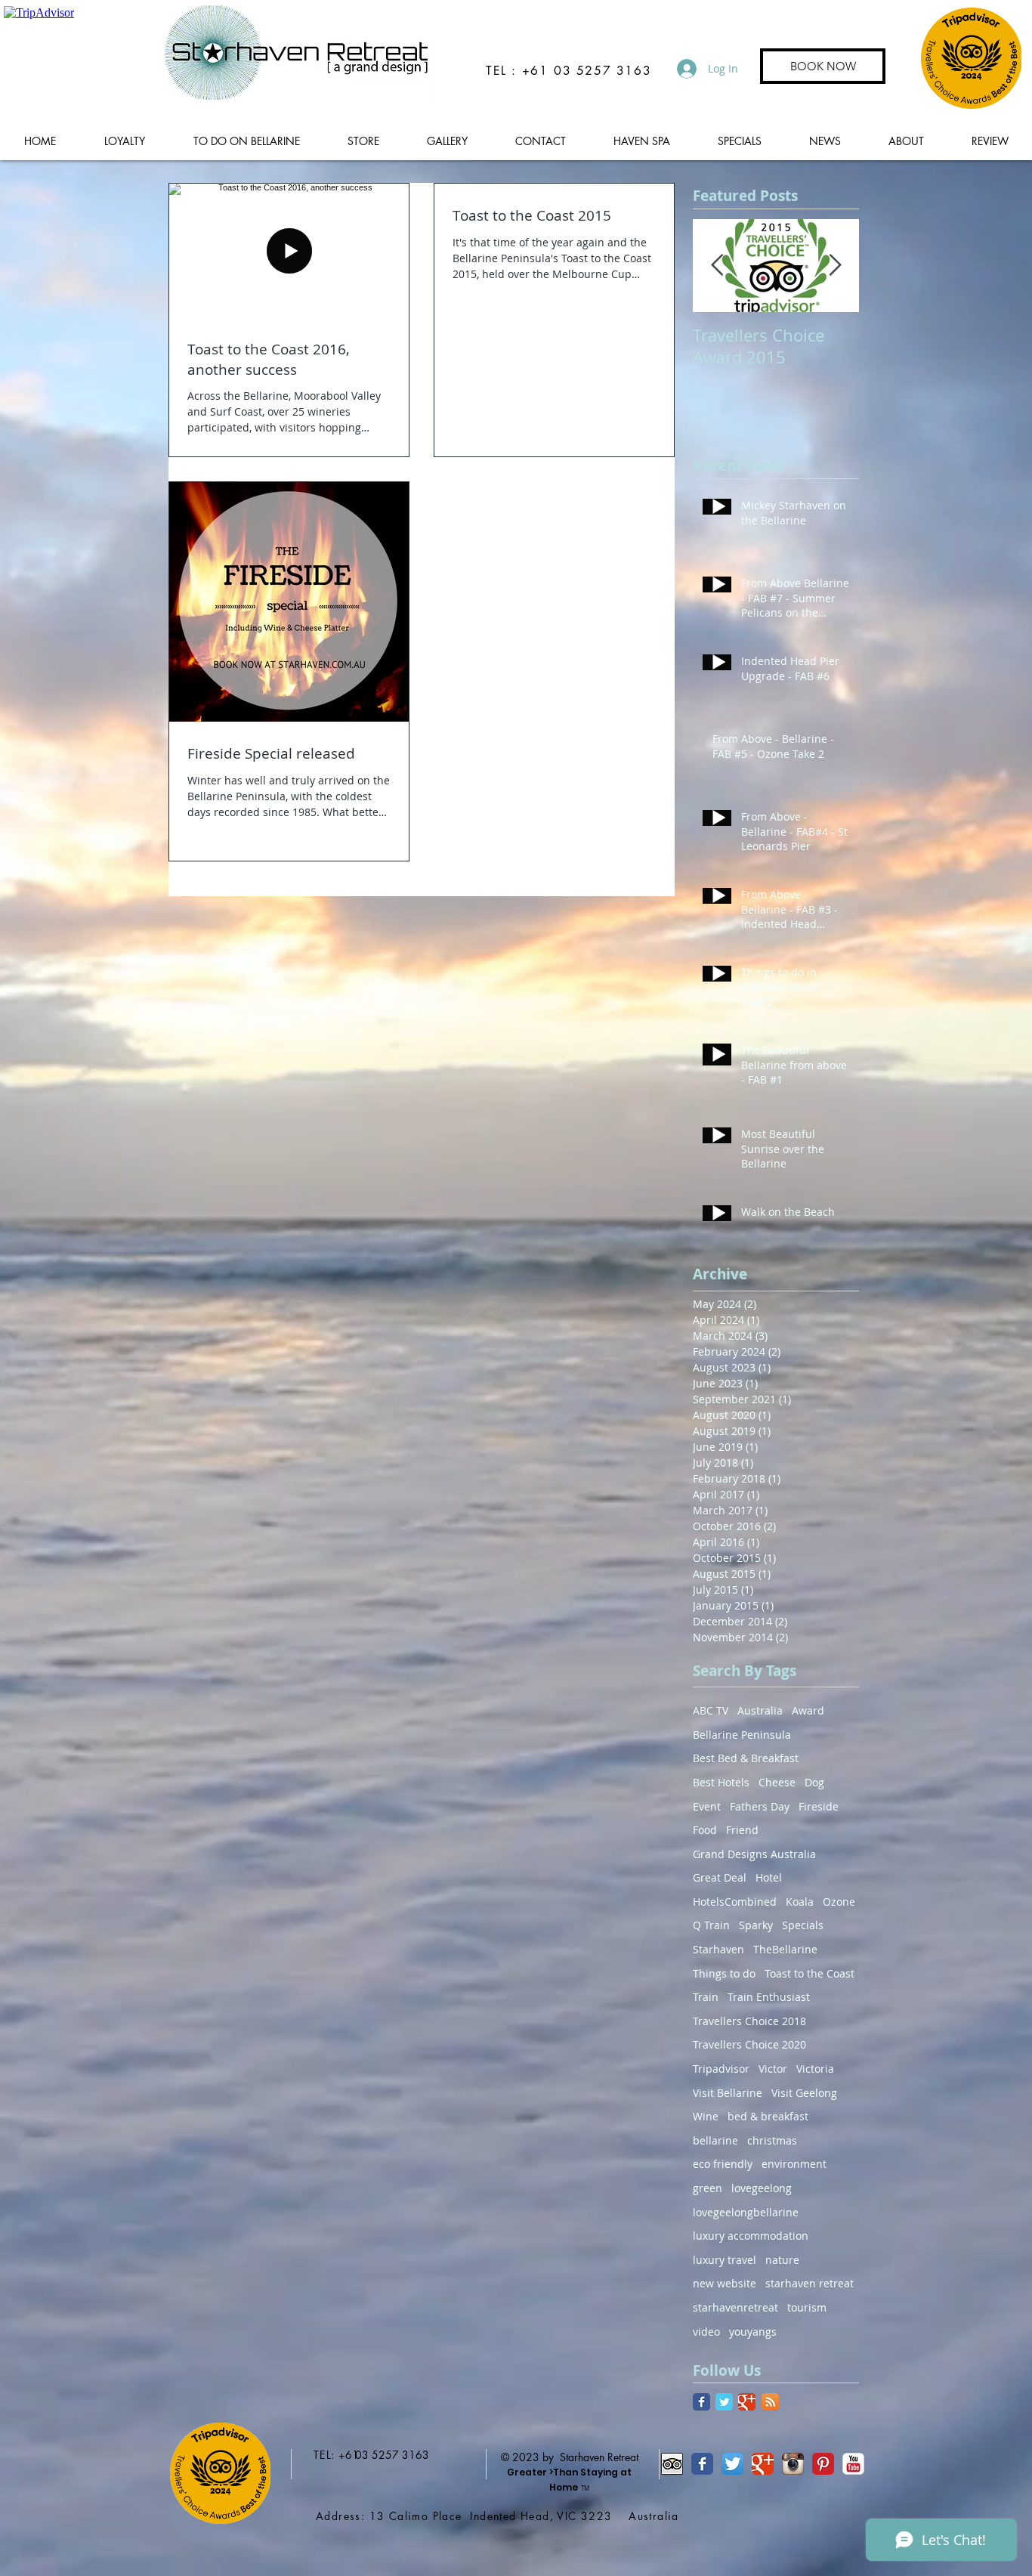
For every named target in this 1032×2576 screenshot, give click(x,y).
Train (706, 1997)
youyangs (753, 2332)
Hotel (769, 1877)
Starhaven (718, 1949)
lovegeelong (762, 2188)
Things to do (724, 1973)
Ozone (839, 1902)
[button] (246, 141)
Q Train (711, 1925)
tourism (807, 2307)
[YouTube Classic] (853, 2464)
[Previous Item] (717, 266)
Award (808, 1710)
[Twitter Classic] (724, 2402)
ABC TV (711, 1710)
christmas (772, 2140)
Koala (800, 1902)
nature (782, 2260)
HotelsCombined (735, 1902)
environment (794, 2164)
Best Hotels (721, 1782)
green (708, 2188)
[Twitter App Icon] (732, 2464)
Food (705, 1830)
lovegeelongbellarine (746, 2212)
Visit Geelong (804, 2093)
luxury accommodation (751, 2236)
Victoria (815, 2069)
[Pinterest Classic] (823, 2464)
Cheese (777, 1782)
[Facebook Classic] (701, 2402)
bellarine (715, 2140)
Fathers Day (760, 1806)
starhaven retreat (810, 2283)
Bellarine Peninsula (742, 1735)
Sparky (756, 1925)
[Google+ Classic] (747, 2402)
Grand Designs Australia (754, 1854)
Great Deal (720, 1877)
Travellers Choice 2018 (749, 2021)
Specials (803, 1925)
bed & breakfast (768, 2116)
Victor (773, 2069)
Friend (742, 1830)
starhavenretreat (735, 2307)
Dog (814, 1782)
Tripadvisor (721, 2069)
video (706, 2332)
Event (707, 1806)
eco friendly (723, 2164)
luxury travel (725, 2260)
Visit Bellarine (728, 2093)
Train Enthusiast (769, 1997)
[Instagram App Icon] (793, 2464)
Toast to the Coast (810, 1973)
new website (725, 2283)
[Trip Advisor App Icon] (672, 2464)
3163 (416, 2455)
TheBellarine (785, 1949)
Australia (760, 1710)
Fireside (819, 1806)
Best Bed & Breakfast (746, 1758)
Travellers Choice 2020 (749, 2044)
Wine (706, 2116)
